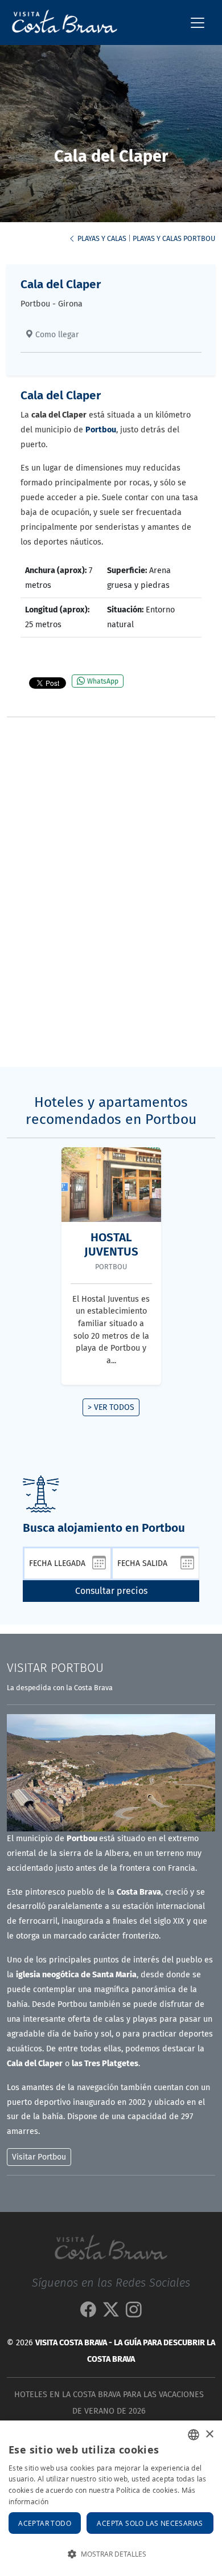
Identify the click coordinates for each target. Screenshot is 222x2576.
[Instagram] (134, 2313)
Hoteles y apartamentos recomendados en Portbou (111, 1111)
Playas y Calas (101, 238)
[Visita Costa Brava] (60, 23)
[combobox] (194, 2435)
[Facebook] (88, 2313)
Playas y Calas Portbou (174, 238)
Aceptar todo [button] (45, 2523)
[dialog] (111, 2498)
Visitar (55, 1668)
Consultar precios (111, 1591)
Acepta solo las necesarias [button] (150, 2523)
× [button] (209, 2434)
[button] (111, 2554)
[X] (111, 2313)
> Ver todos (111, 1407)
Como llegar (56, 335)
